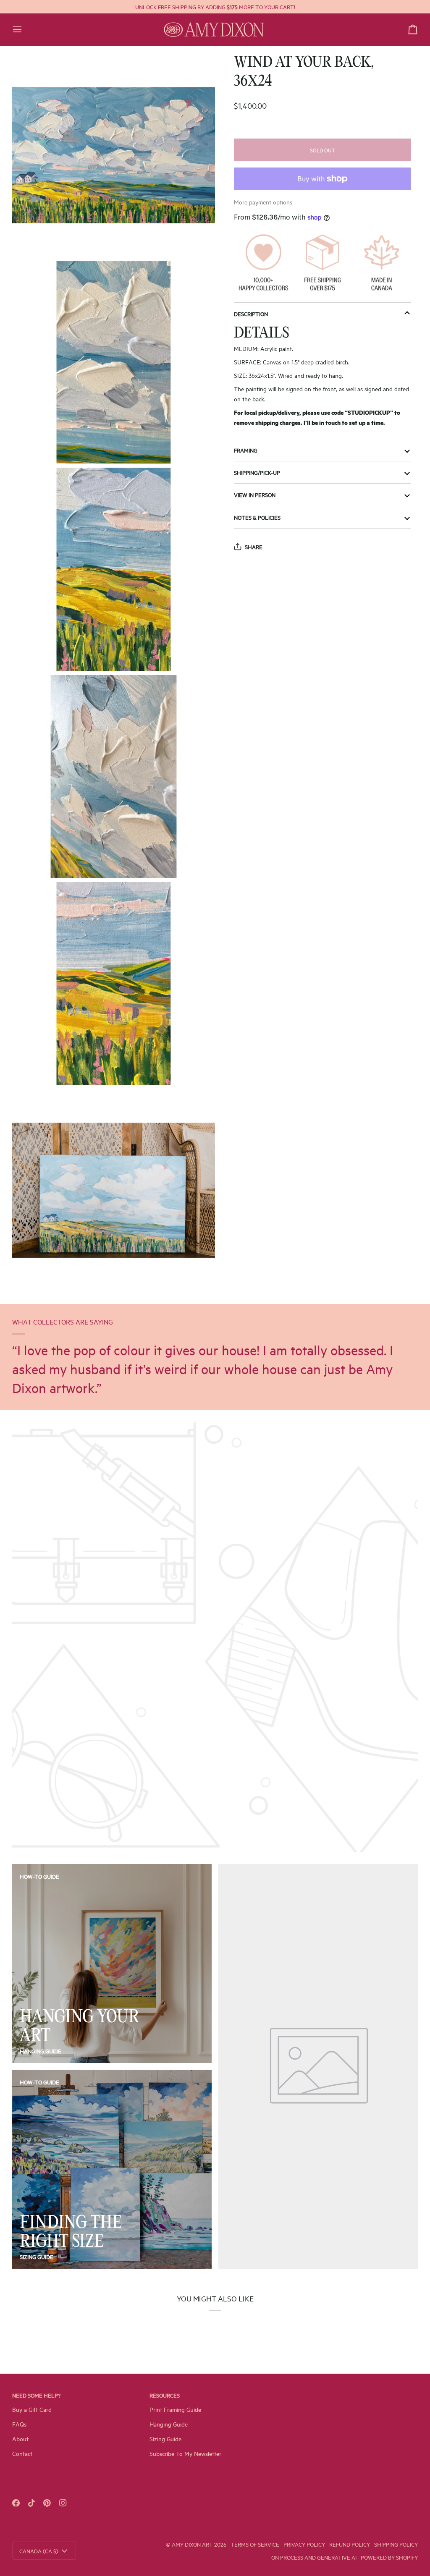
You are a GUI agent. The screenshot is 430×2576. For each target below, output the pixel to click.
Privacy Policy (304, 2544)
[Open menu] (25, 30)
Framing (246, 450)
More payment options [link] (263, 202)
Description (251, 314)
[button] (353, 2393)
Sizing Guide (37, 2257)
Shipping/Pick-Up (257, 472)
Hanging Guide (41, 2051)
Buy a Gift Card (32, 2409)
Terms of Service (255, 2544)
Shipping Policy (396, 2544)
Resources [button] (165, 2395)
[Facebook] (16, 2503)
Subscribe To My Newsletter (185, 2453)
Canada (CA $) (39, 2551)
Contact (22, 2453)
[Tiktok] (31, 2503)
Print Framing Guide (175, 2409)
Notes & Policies (257, 517)
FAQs (19, 2424)
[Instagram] (63, 2503)
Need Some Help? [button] (36, 2395)
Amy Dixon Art (193, 2544)
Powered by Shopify (389, 2557)
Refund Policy (350, 2544)
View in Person (255, 495)
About (20, 2439)
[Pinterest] (47, 2503)
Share (254, 547)
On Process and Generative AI (314, 2557)
